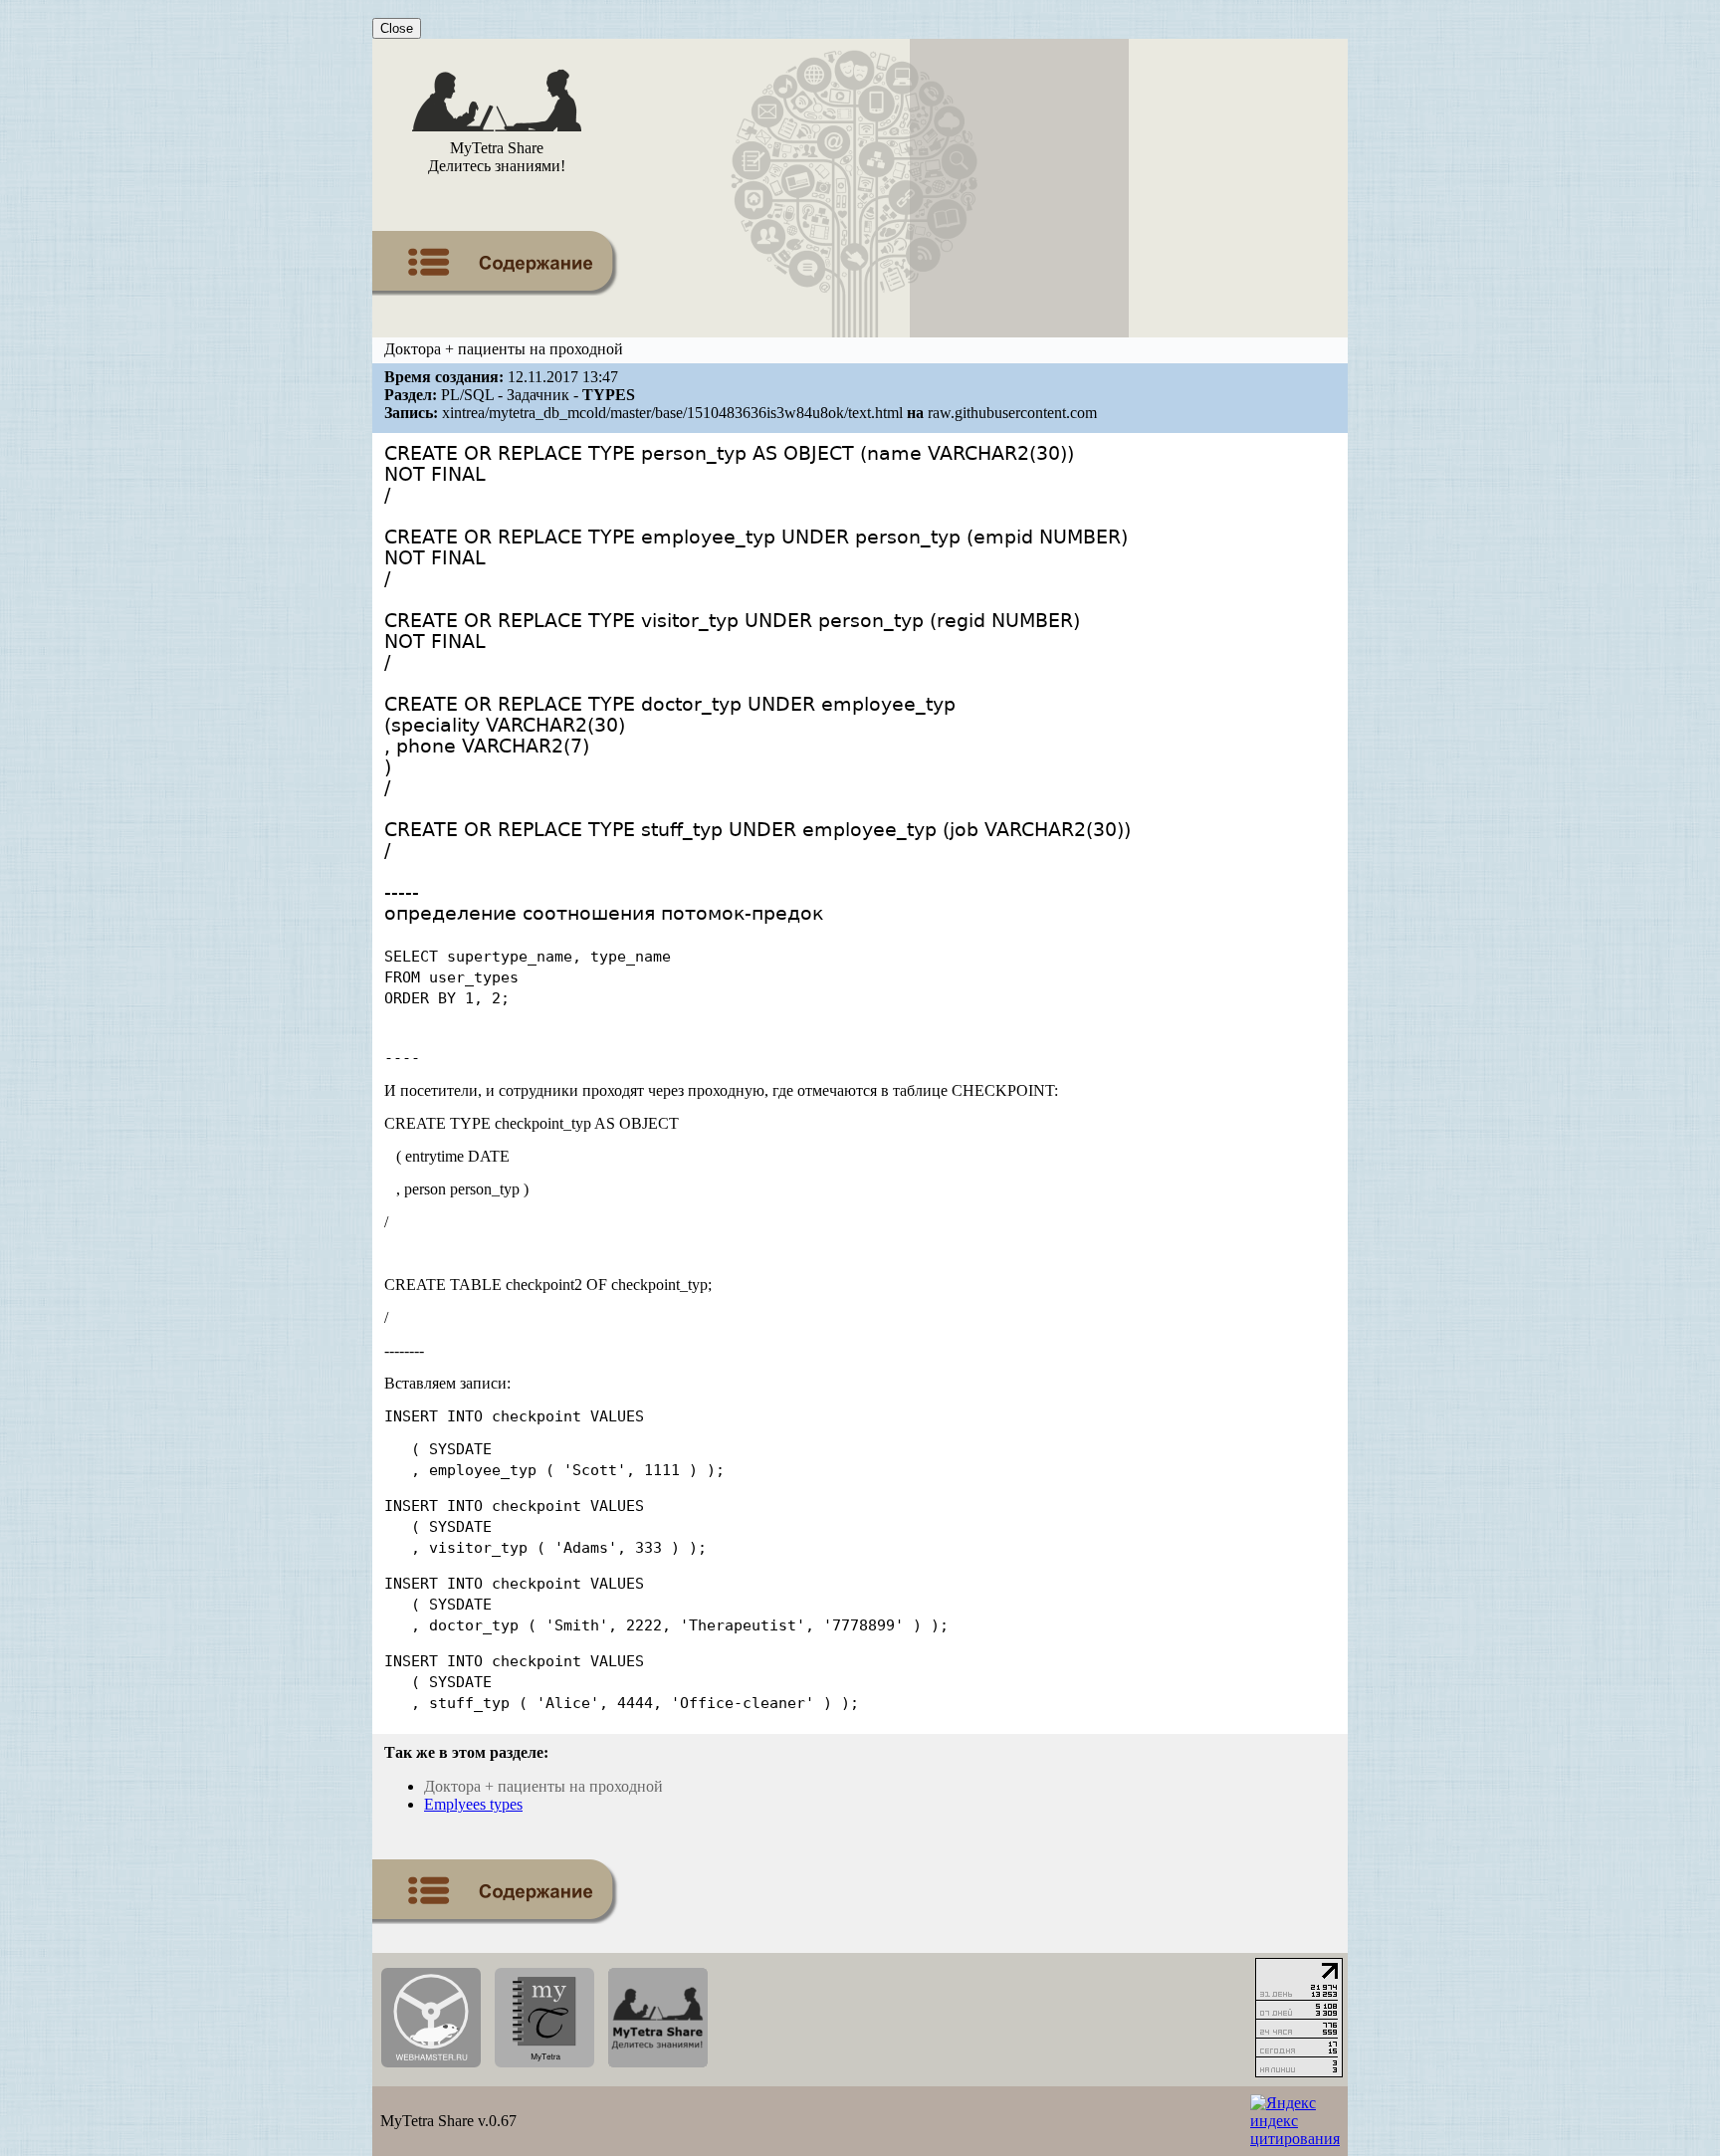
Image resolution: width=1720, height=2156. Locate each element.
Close (397, 28)
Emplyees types (473, 1804)
